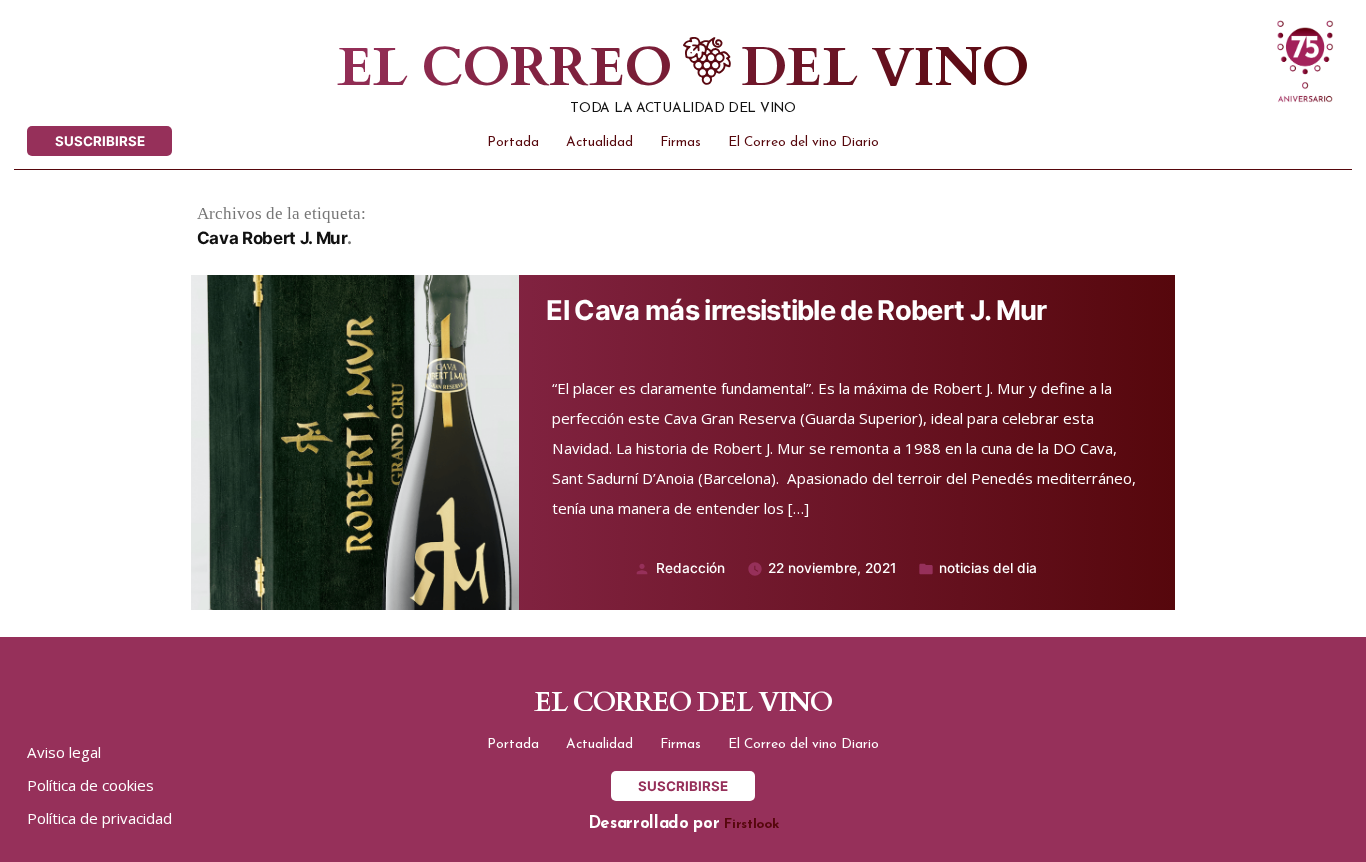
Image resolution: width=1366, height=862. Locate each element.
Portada (513, 142)
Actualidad (599, 142)
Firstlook (751, 824)
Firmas (680, 142)
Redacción (690, 568)
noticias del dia (988, 568)
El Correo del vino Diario (803, 142)
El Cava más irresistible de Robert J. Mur (796, 311)
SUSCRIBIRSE (100, 141)
